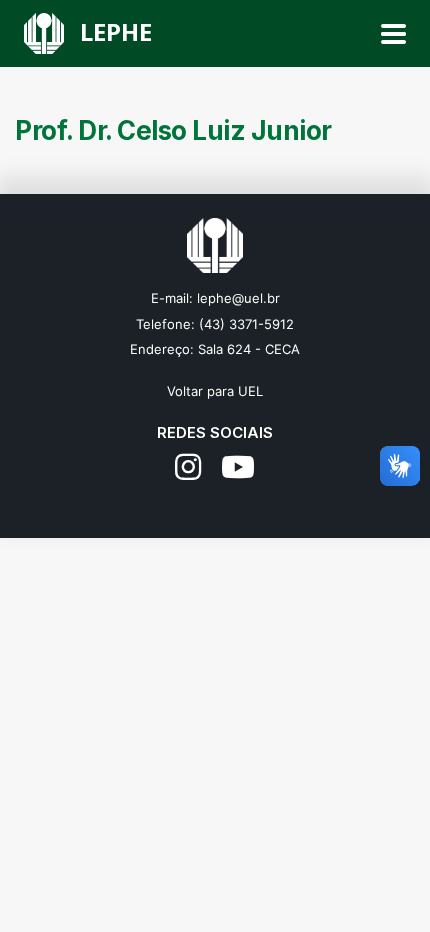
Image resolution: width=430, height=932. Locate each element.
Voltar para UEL (215, 391)
